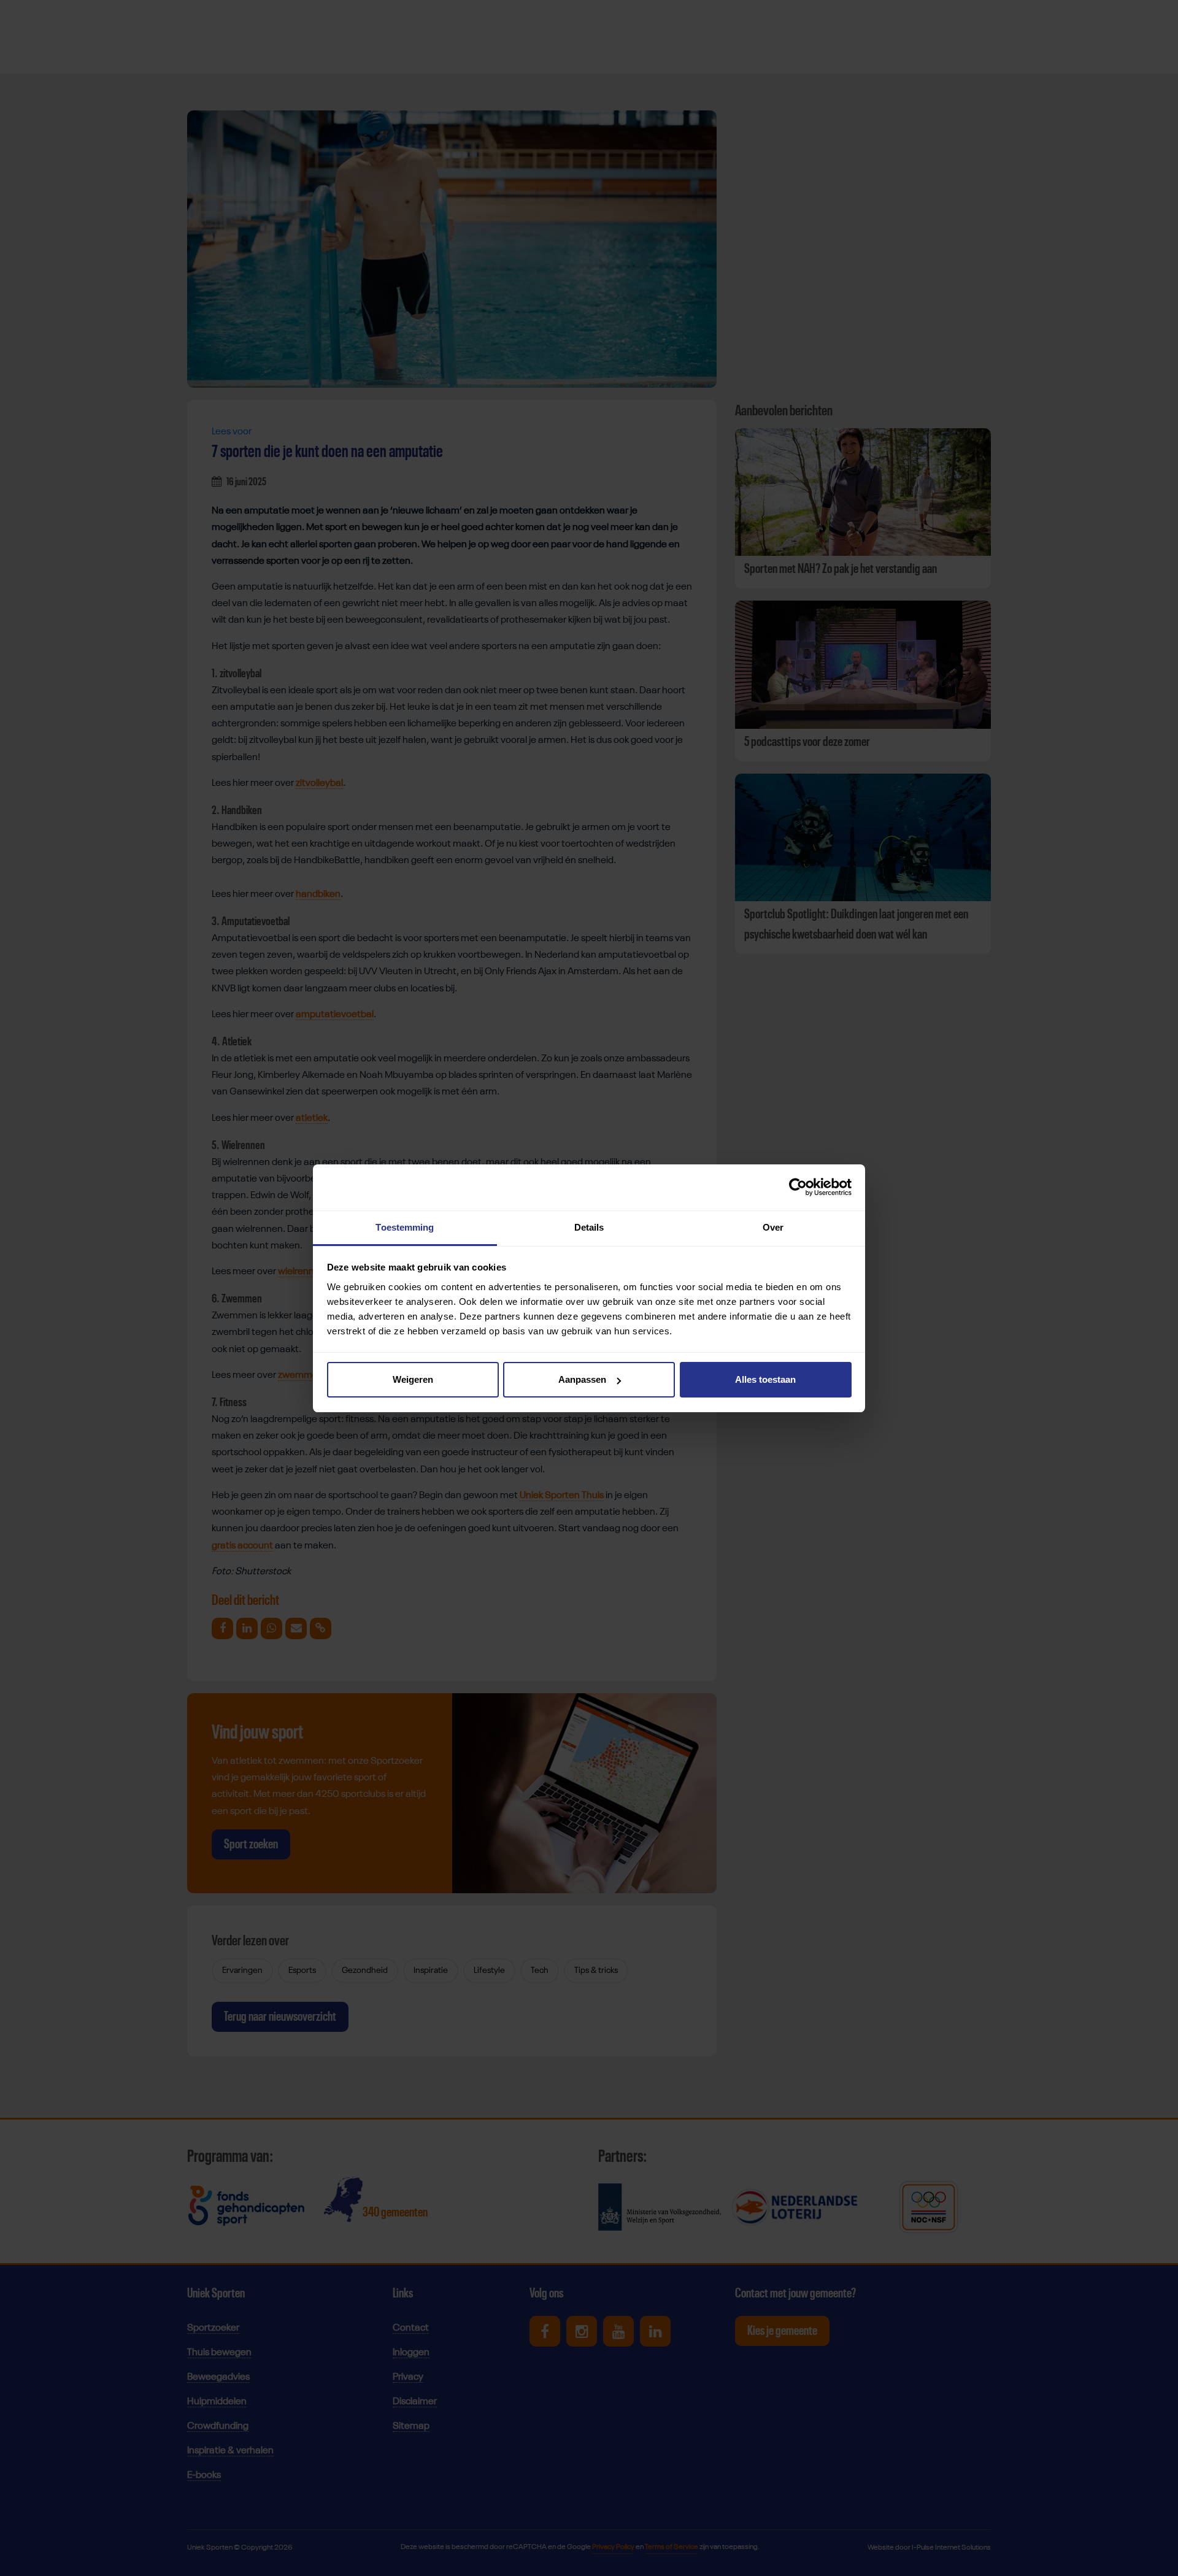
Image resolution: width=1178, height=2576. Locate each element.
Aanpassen (582, 1379)
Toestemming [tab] (405, 1227)
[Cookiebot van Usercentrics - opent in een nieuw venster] (798, 1187)
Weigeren (413, 1379)
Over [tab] (773, 1227)
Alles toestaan (765, 1379)
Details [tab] (589, 1227)
